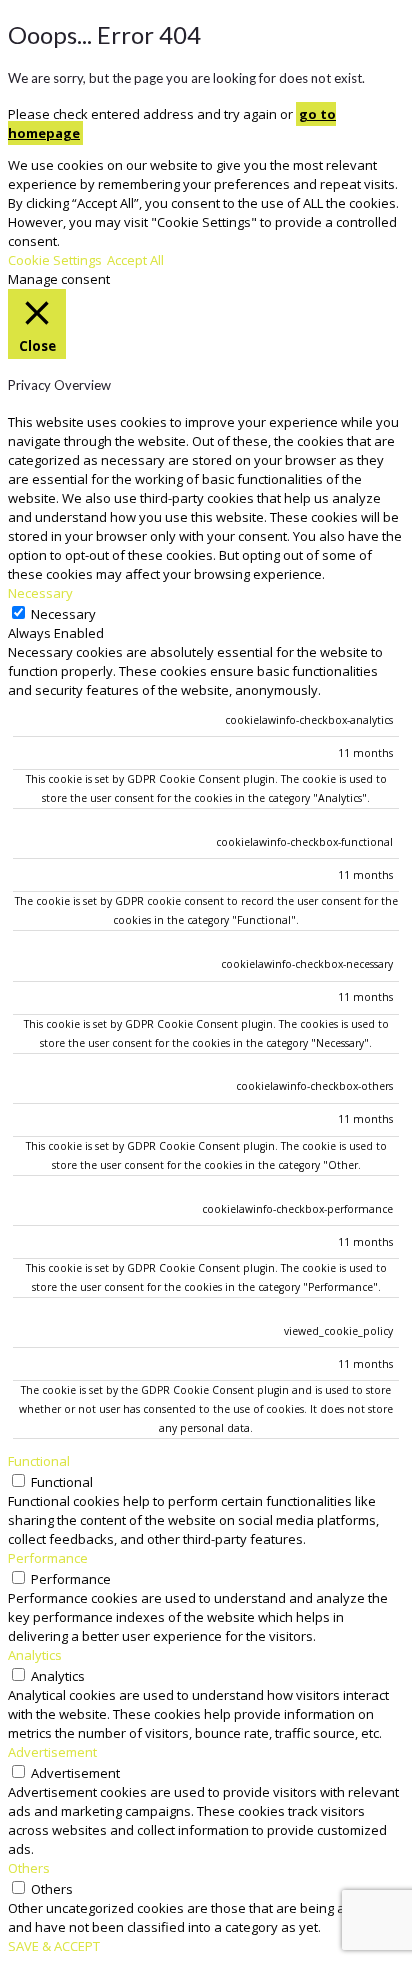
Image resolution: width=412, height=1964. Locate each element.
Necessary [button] (40, 593)
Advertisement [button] (52, 1752)
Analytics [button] (35, 1655)
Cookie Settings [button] (55, 260)
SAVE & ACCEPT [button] (54, 1946)
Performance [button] (48, 1558)
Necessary (63, 614)
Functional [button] (39, 1461)
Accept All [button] (135, 260)
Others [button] (29, 1868)
